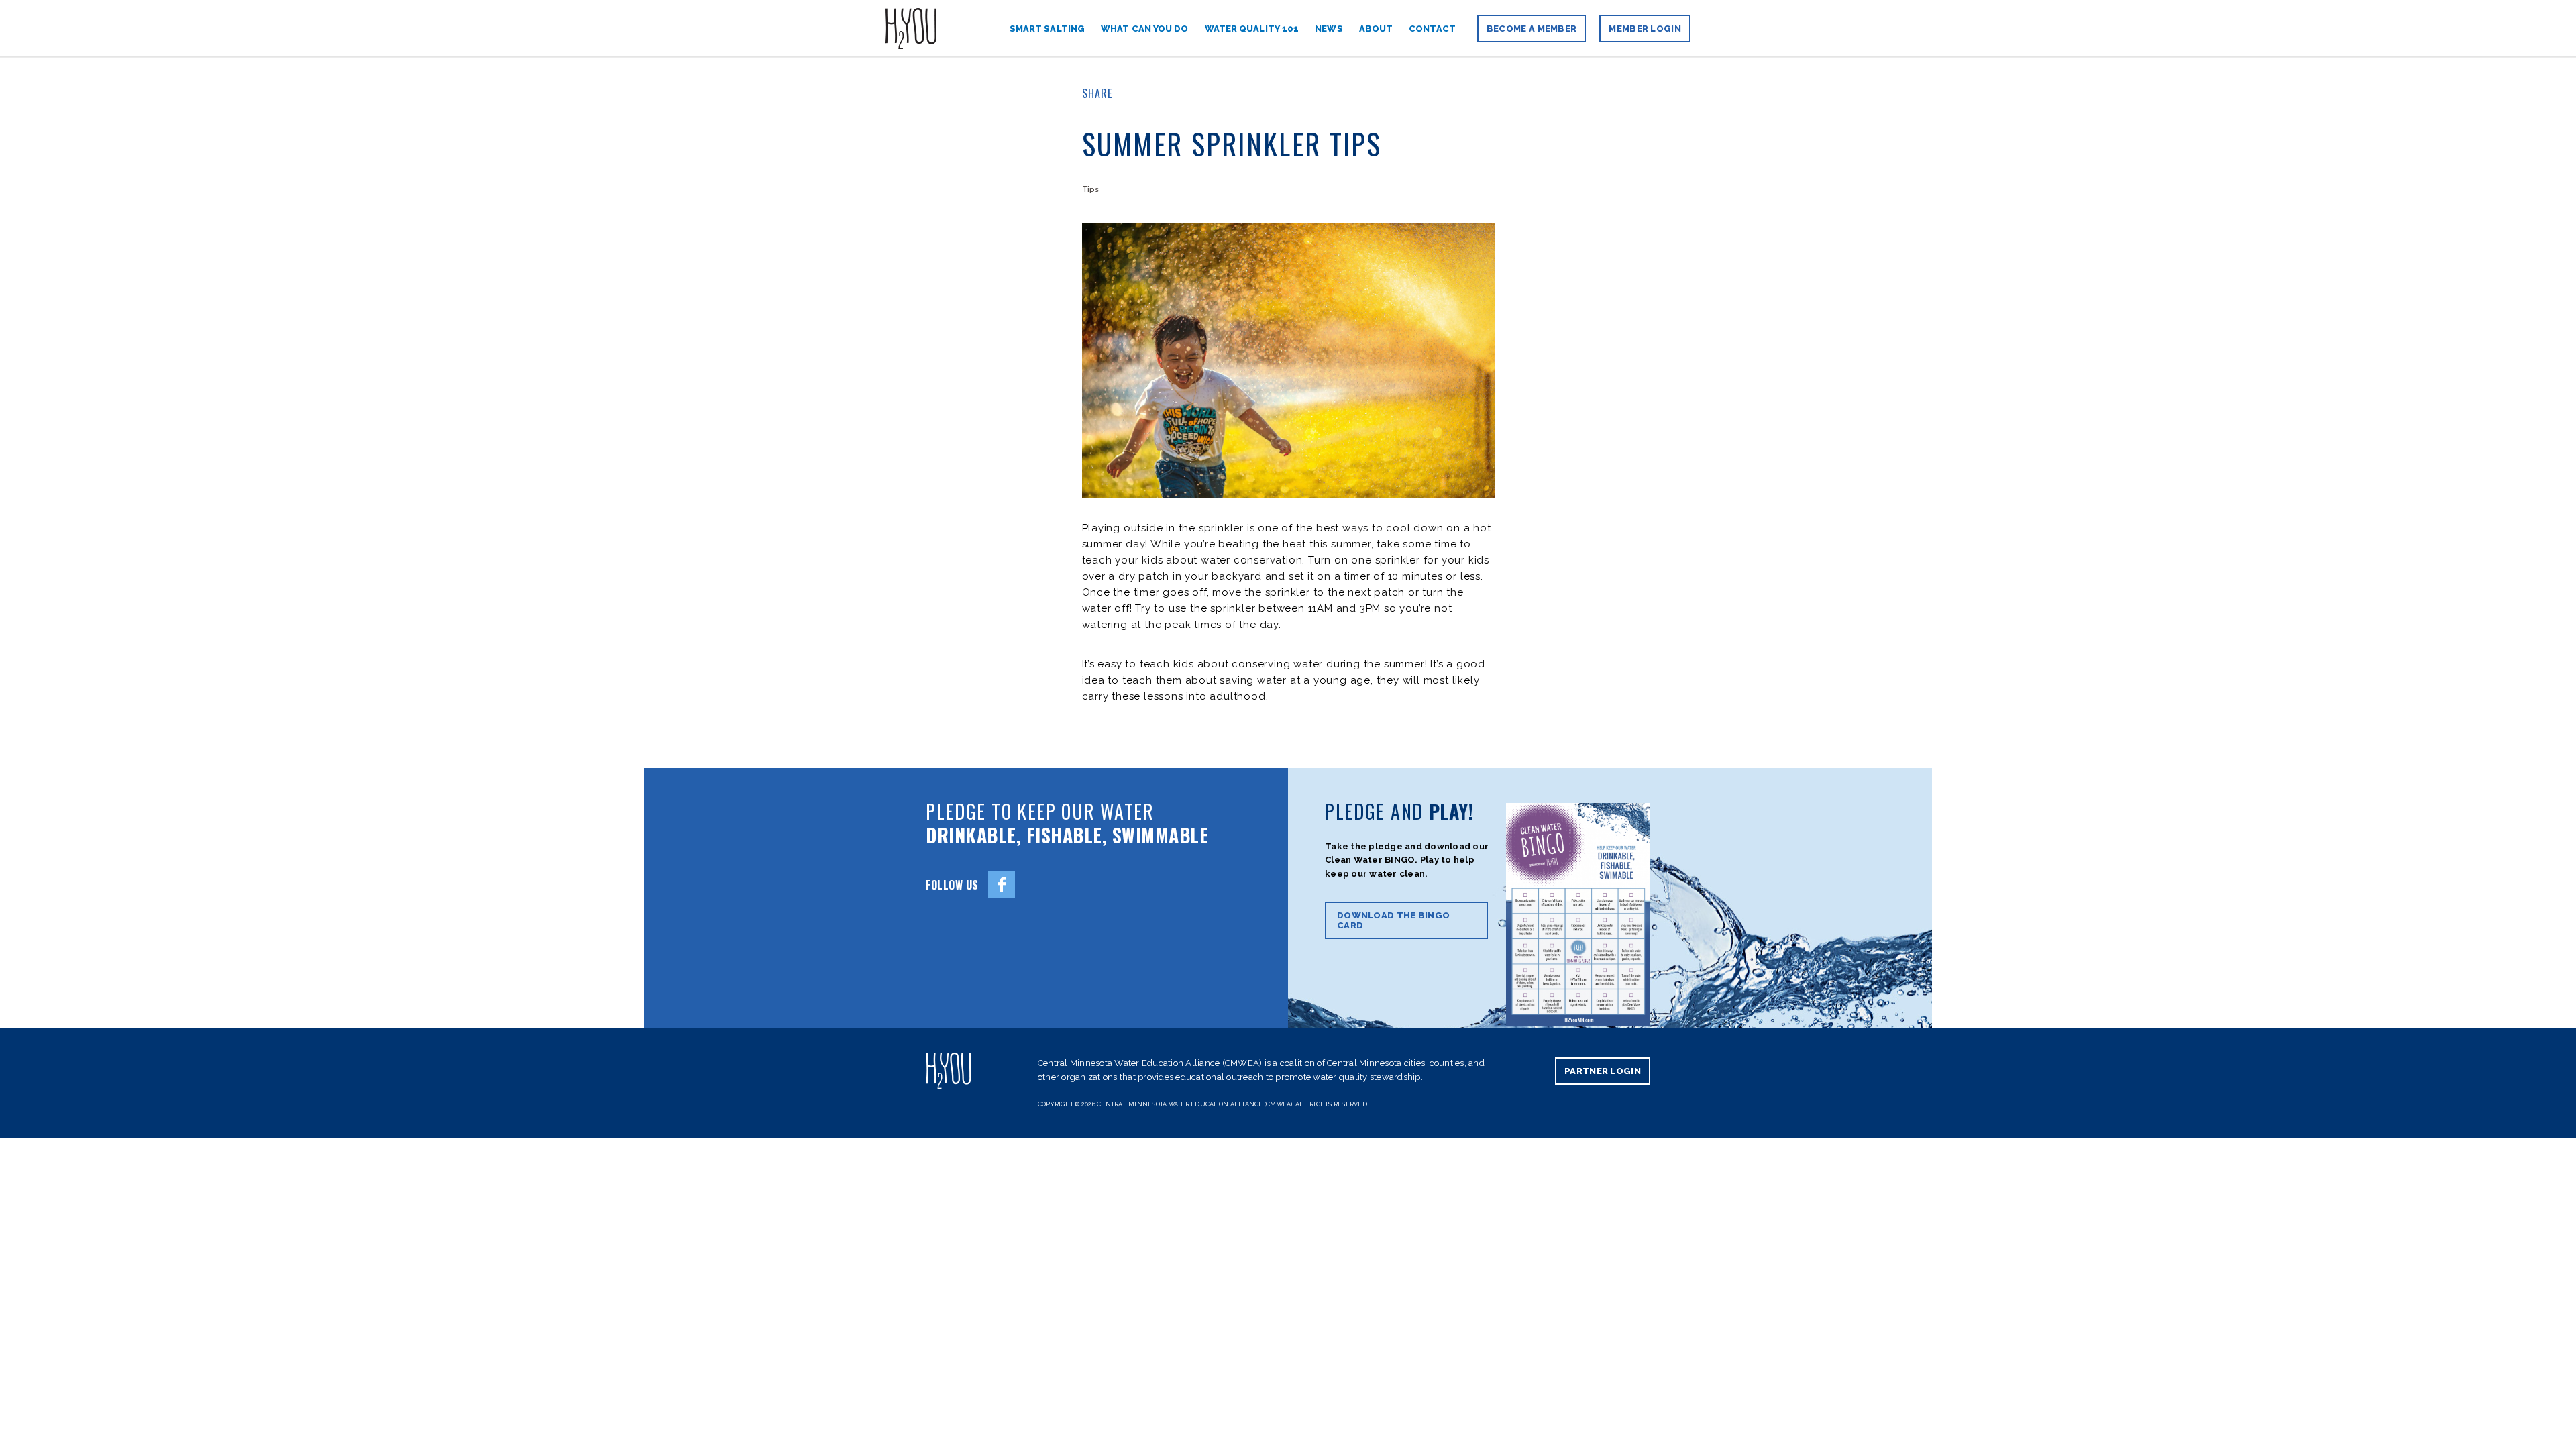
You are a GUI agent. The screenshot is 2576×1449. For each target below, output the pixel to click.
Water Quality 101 (1252, 29)
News (1329, 29)
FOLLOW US (952, 885)
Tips (1090, 190)
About (1376, 29)
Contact (1432, 29)
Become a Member (1532, 29)
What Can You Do (1145, 29)
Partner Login (1603, 1071)
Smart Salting (1047, 29)
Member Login (1645, 29)
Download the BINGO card (1393, 920)
